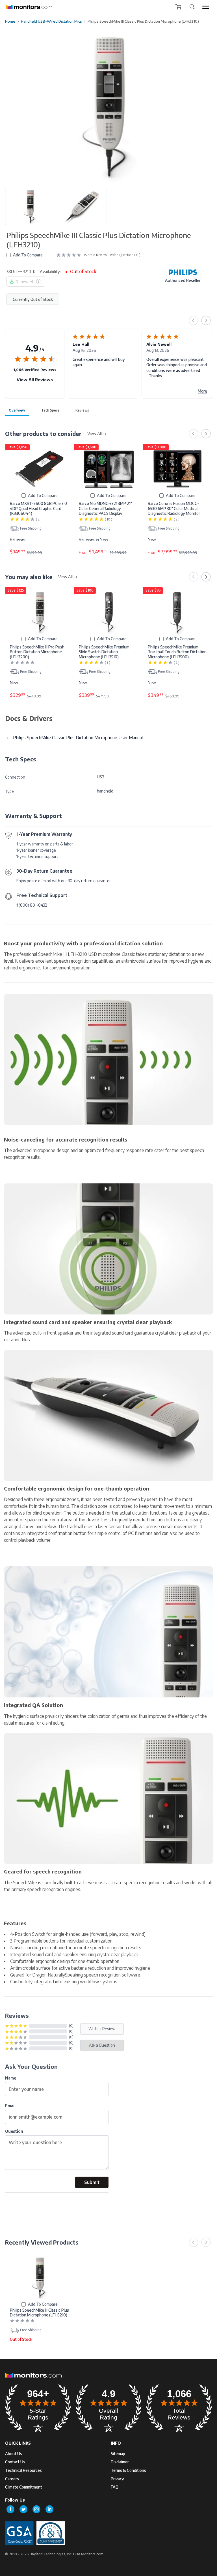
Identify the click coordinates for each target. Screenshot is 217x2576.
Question (14, 2131)
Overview (17, 410)
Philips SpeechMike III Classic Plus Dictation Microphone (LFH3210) (39, 2313)
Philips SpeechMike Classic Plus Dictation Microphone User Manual (78, 738)
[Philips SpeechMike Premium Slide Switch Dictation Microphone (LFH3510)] (109, 612)
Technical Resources (23, 2470)
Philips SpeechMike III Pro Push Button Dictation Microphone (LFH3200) (37, 652)
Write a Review (96, 255)
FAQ (115, 2487)
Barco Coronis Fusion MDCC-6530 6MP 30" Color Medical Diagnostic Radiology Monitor (174, 508)
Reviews (82, 410)
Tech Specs (50, 410)
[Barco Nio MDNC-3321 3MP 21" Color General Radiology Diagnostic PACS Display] (109, 469)
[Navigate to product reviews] (69, 255)
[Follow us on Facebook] (10, 2509)
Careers (12, 2479)
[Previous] (194, 320)
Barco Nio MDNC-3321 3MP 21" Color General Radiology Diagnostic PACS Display (105, 508)
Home (10, 21)
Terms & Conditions (128, 2470)
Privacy (117, 2479)
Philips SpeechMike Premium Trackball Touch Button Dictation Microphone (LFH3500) (177, 652)
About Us (14, 2454)
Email (10, 2106)
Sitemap (118, 2454)
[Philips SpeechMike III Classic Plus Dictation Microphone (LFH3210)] (40, 2277)
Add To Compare (28, 255)
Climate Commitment (24, 2487)
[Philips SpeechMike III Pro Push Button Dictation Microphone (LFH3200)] (40, 612)
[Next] (206, 320)
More (202, 391)
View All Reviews (35, 380)
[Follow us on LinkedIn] (49, 2509)
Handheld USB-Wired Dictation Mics (51, 21)
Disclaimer (120, 2462)
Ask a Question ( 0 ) (125, 255)
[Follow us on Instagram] (36, 2509)
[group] (206, 7)
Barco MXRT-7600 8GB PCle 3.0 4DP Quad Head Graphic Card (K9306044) (38, 508)
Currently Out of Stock (33, 299)
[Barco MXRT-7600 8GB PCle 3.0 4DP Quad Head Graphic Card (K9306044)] (40, 469)
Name (11, 2078)
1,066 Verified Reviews (35, 370)
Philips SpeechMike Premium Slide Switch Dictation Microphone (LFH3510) (104, 652)
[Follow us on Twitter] (23, 2509)
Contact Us (15, 2462)
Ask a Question (102, 2045)
